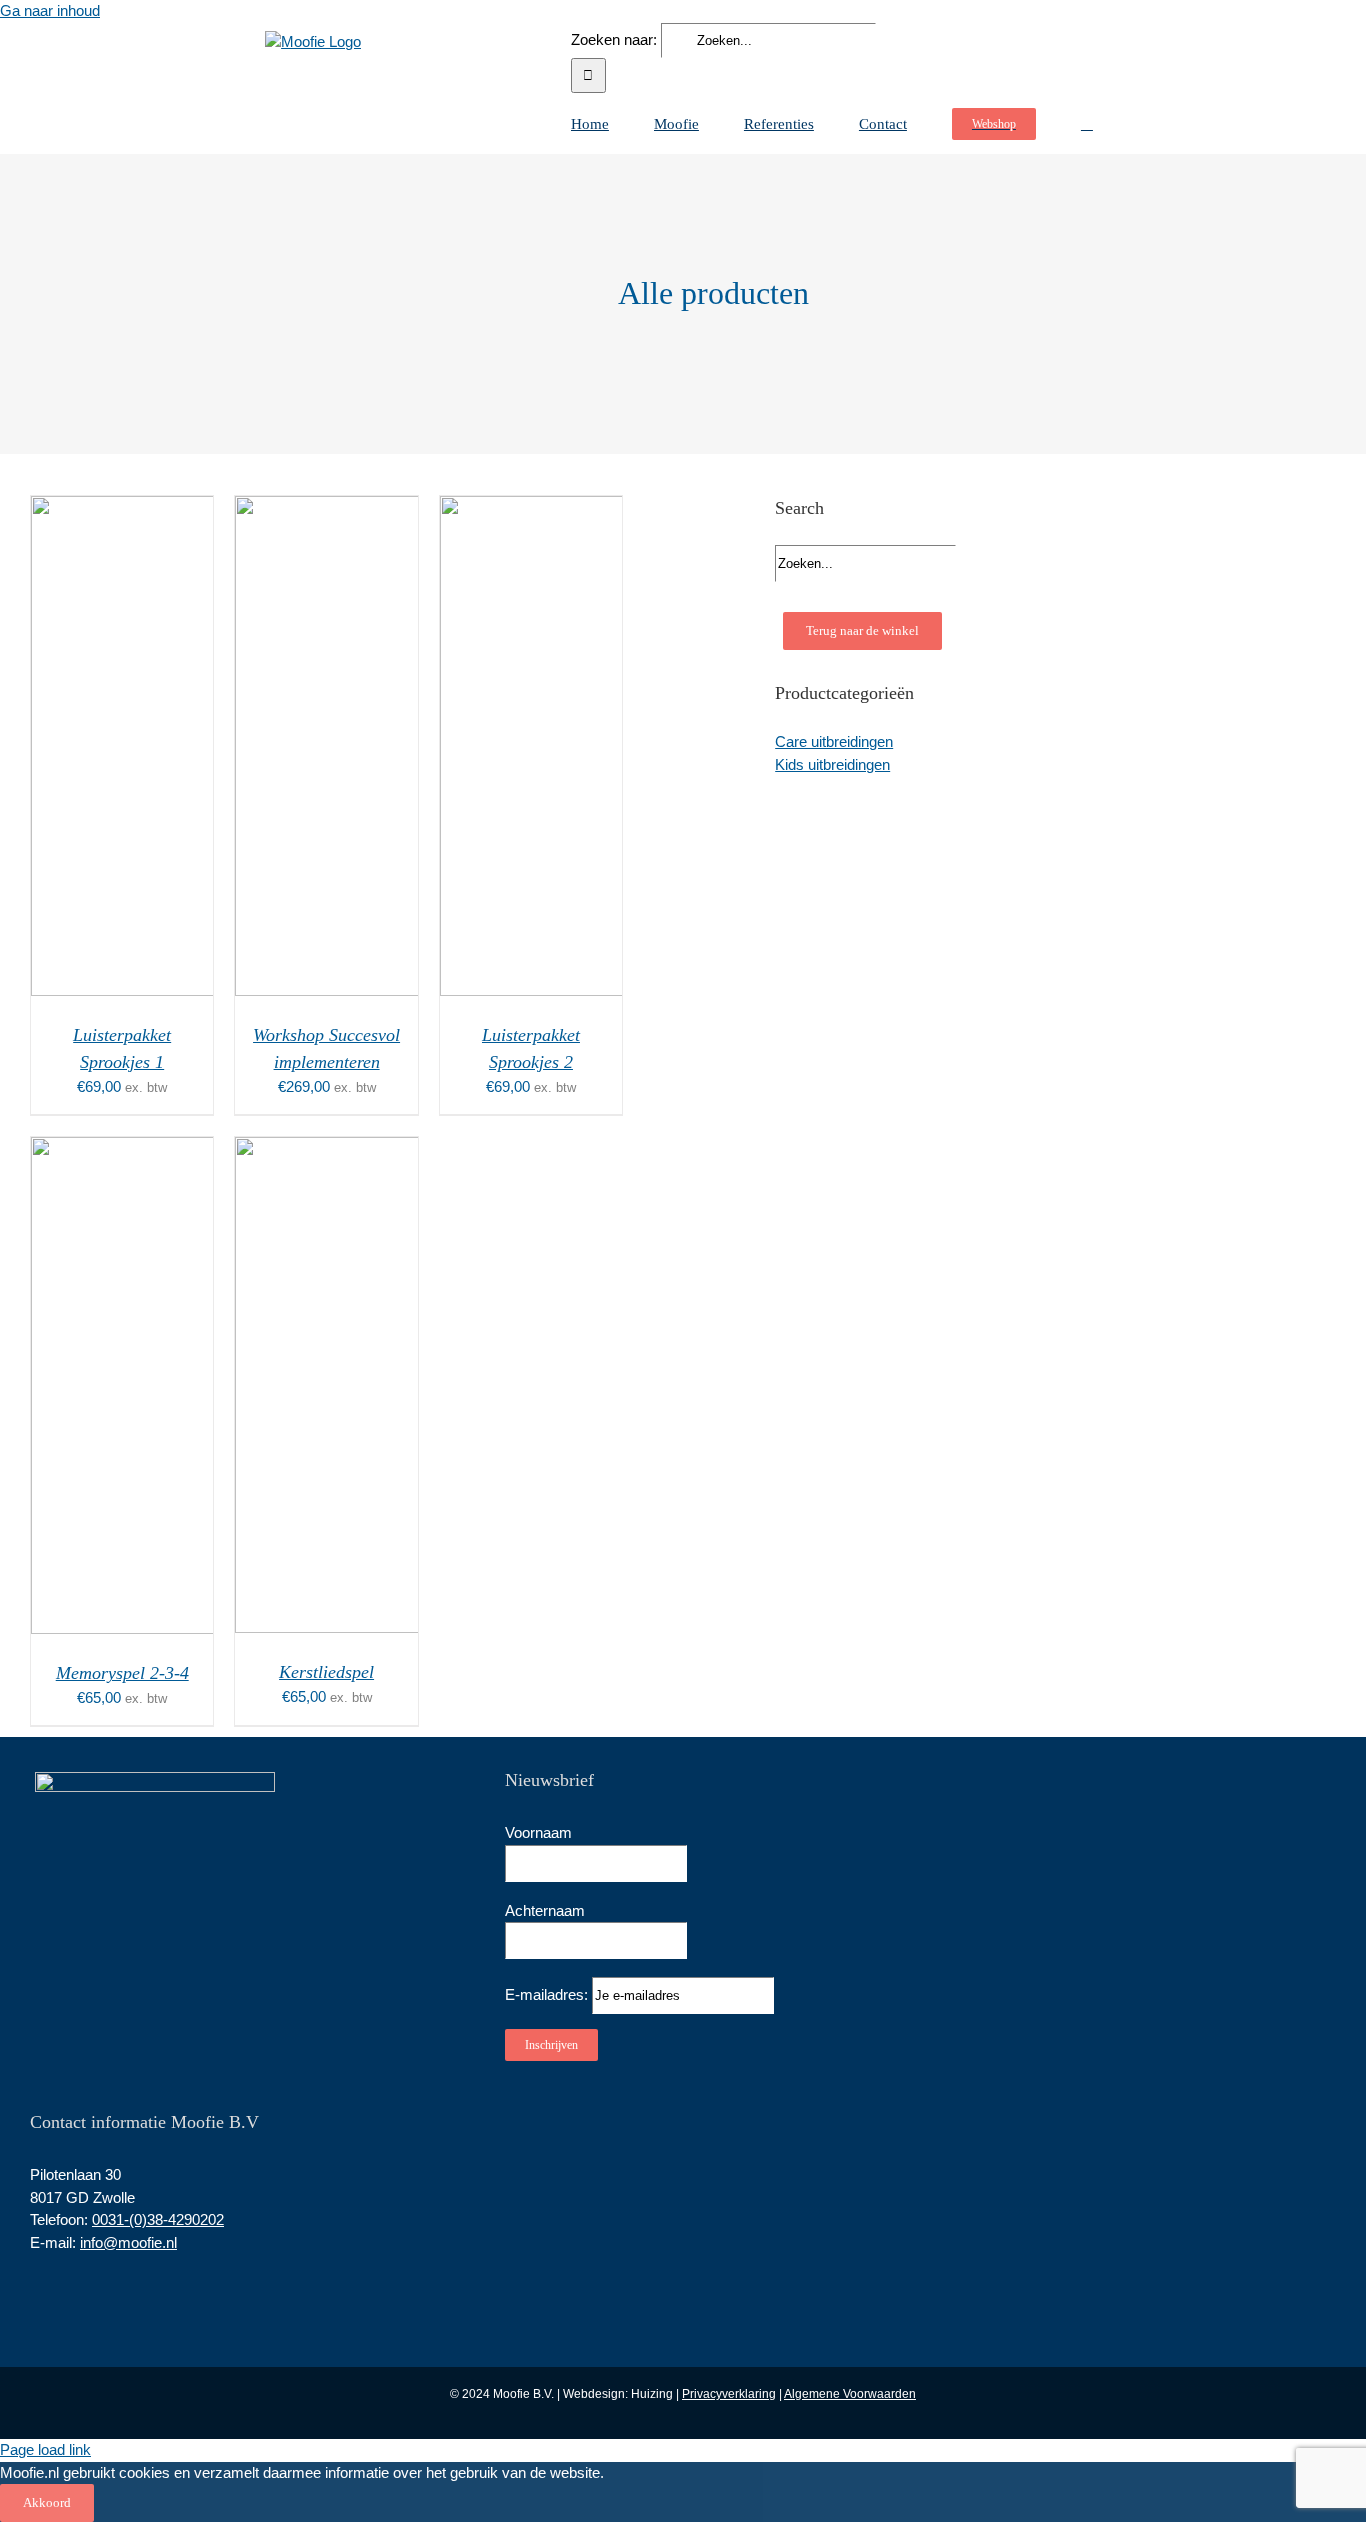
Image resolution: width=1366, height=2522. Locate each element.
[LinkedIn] (63, 2295)
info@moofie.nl (128, 2242)
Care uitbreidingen (834, 741)
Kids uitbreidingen (832, 764)
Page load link (45, 2449)
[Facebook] (36, 2295)
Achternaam (545, 1910)
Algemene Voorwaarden (850, 2394)
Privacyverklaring (729, 2394)
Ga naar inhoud (50, 10)
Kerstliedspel (326, 1672)
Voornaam (538, 1832)
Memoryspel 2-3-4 (122, 1673)
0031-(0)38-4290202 (158, 2219)
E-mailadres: (548, 1994)
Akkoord (47, 2502)
